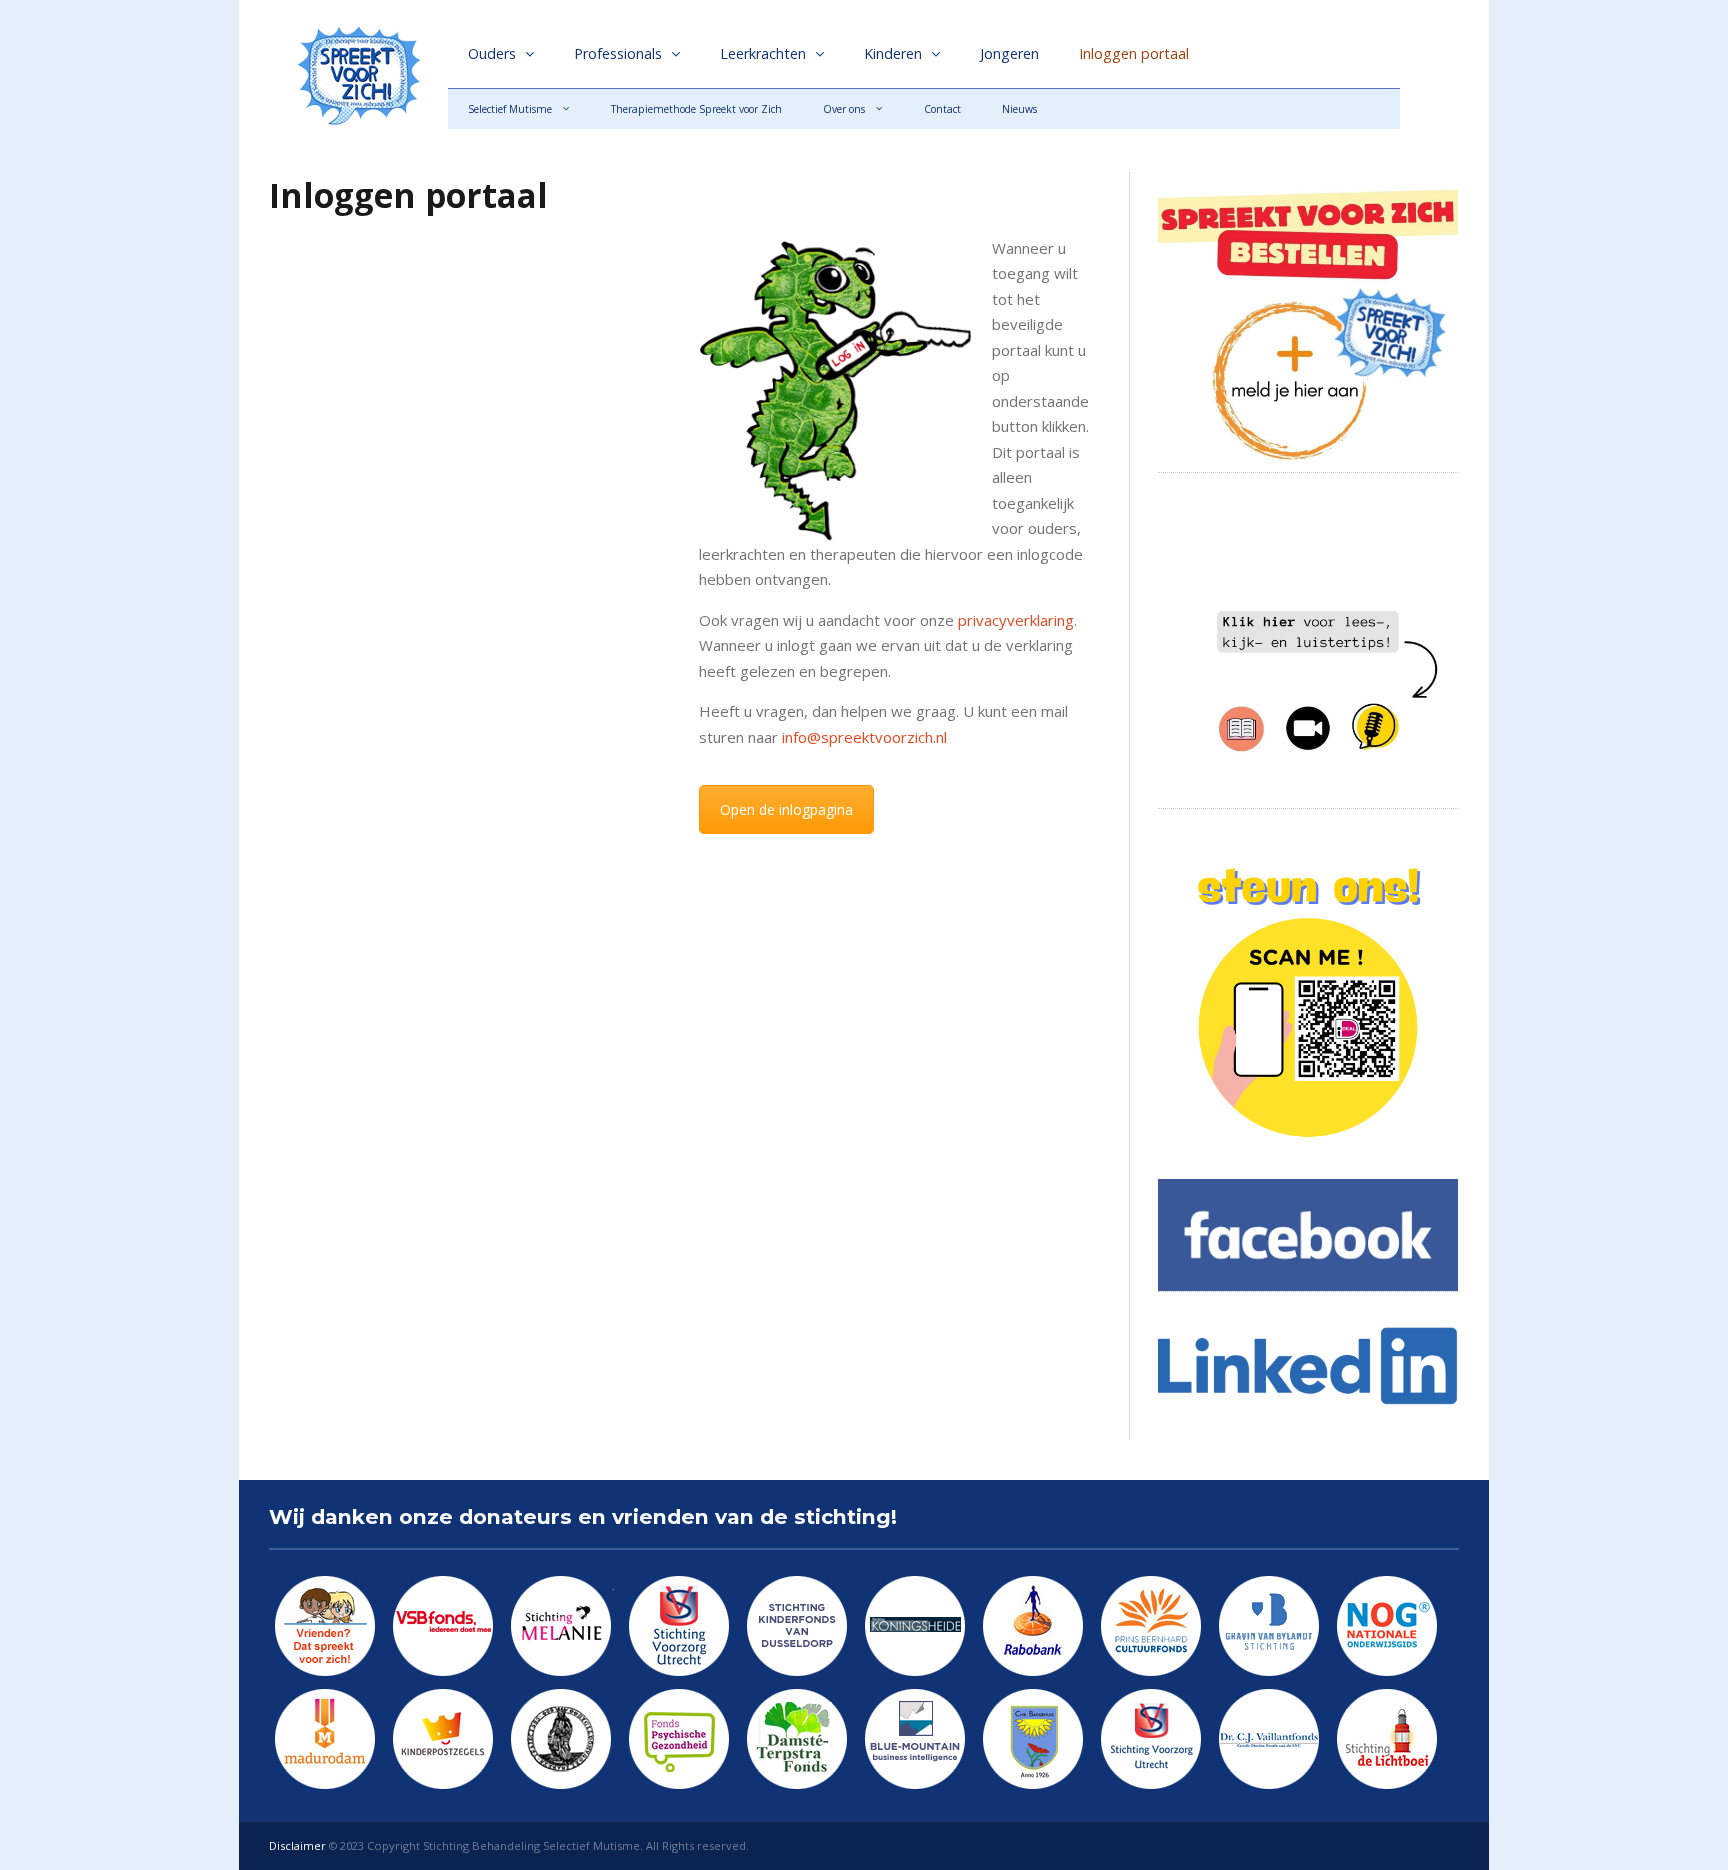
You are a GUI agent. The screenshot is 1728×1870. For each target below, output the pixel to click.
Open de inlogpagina (786, 809)
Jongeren (1009, 53)
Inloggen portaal (1134, 53)
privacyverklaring (1016, 620)
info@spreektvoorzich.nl (864, 737)
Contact (942, 109)
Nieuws (1019, 109)
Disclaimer (297, 1845)
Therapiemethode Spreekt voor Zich (696, 109)
